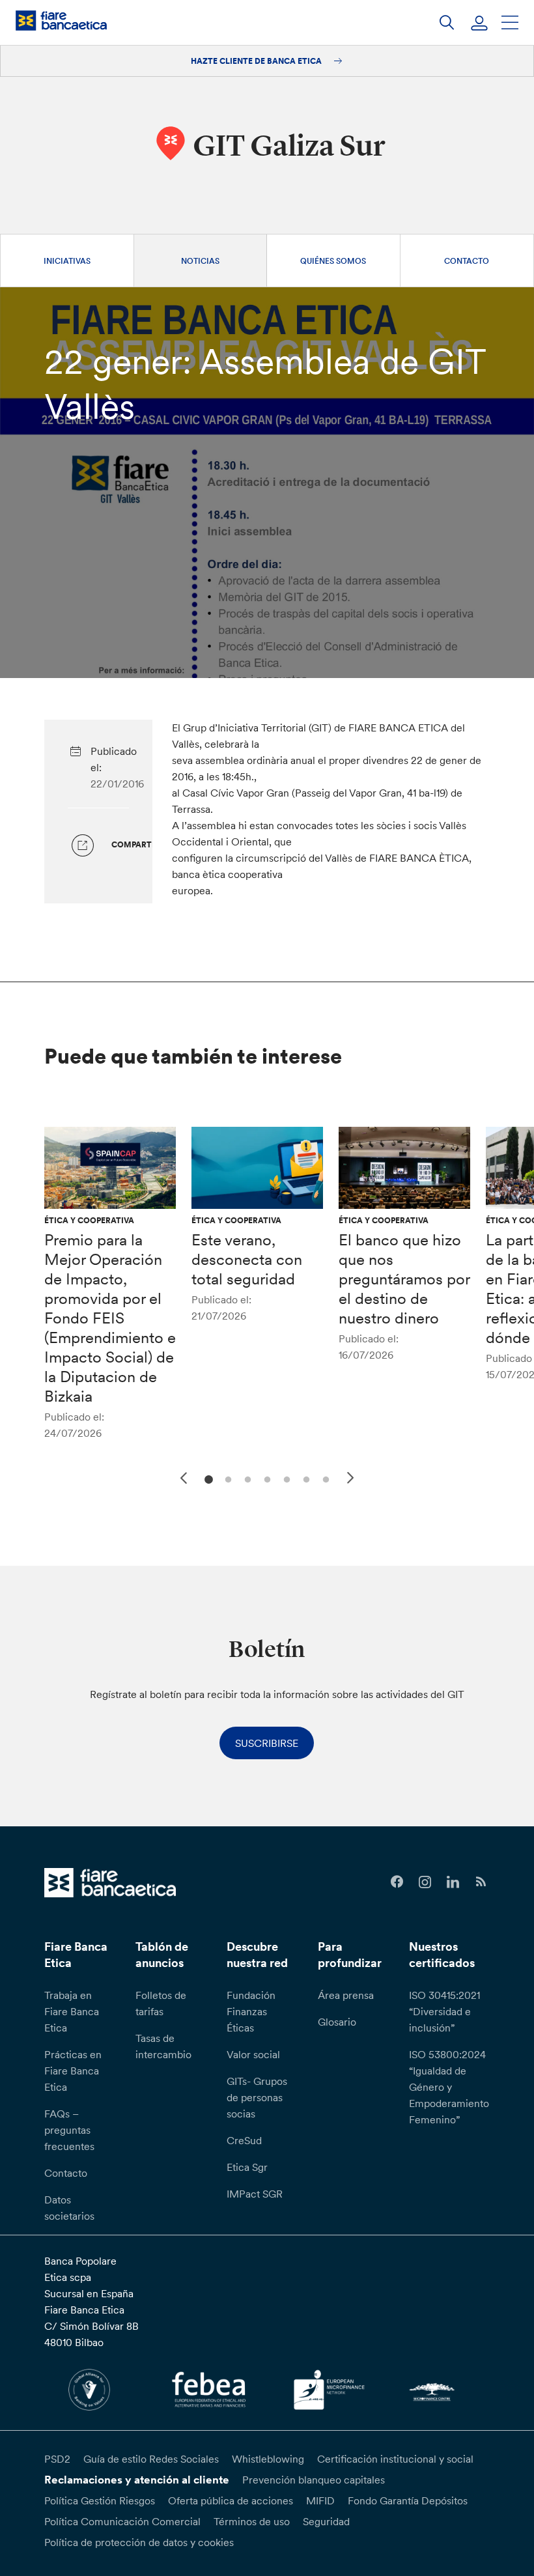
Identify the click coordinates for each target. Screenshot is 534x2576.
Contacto (467, 261)
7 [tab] (324, 1478)
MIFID (320, 2500)
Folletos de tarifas (161, 2003)
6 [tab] (304, 1478)
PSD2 (57, 2459)
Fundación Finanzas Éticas (251, 2011)
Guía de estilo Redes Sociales (151, 2459)
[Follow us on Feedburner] (481, 1882)
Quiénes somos (333, 261)
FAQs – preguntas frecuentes (69, 2130)
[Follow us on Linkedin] (453, 1882)
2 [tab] (226, 1478)
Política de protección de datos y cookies (139, 2542)
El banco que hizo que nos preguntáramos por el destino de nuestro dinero (404, 1279)
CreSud (244, 2140)
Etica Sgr (247, 2167)
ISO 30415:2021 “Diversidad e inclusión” (444, 2011)
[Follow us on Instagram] (425, 1882)
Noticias (200, 261)
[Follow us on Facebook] (397, 1882)
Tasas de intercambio (163, 2046)
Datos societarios (69, 2208)
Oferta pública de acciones (231, 2500)
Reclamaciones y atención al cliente (137, 2480)
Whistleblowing (268, 2459)
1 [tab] (207, 1478)
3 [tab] (246, 1478)
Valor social (253, 2054)
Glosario (337, 2022)
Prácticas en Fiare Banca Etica (73, 2071)
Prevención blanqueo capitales (314, 2480)
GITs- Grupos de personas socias (257, 2097)
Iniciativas (67, 261)
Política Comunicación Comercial (122, 2521)
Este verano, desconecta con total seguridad (247, 1259)
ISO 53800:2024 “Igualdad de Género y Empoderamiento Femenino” (449, 2087)
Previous (182, 1476)
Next (352, 1480)
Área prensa (346, 1995)
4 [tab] (265, 1478)
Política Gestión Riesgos (100, 2500)
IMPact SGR (255, 2194)
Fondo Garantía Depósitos (408, 2500)
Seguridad (326, 2521)
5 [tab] (285, 1478)
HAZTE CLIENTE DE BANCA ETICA (257, 61)
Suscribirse (267, 1743)
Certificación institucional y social (395, 2459)
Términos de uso (252, 2521)
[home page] (61, 21)
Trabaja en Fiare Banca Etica (72, 2011)
